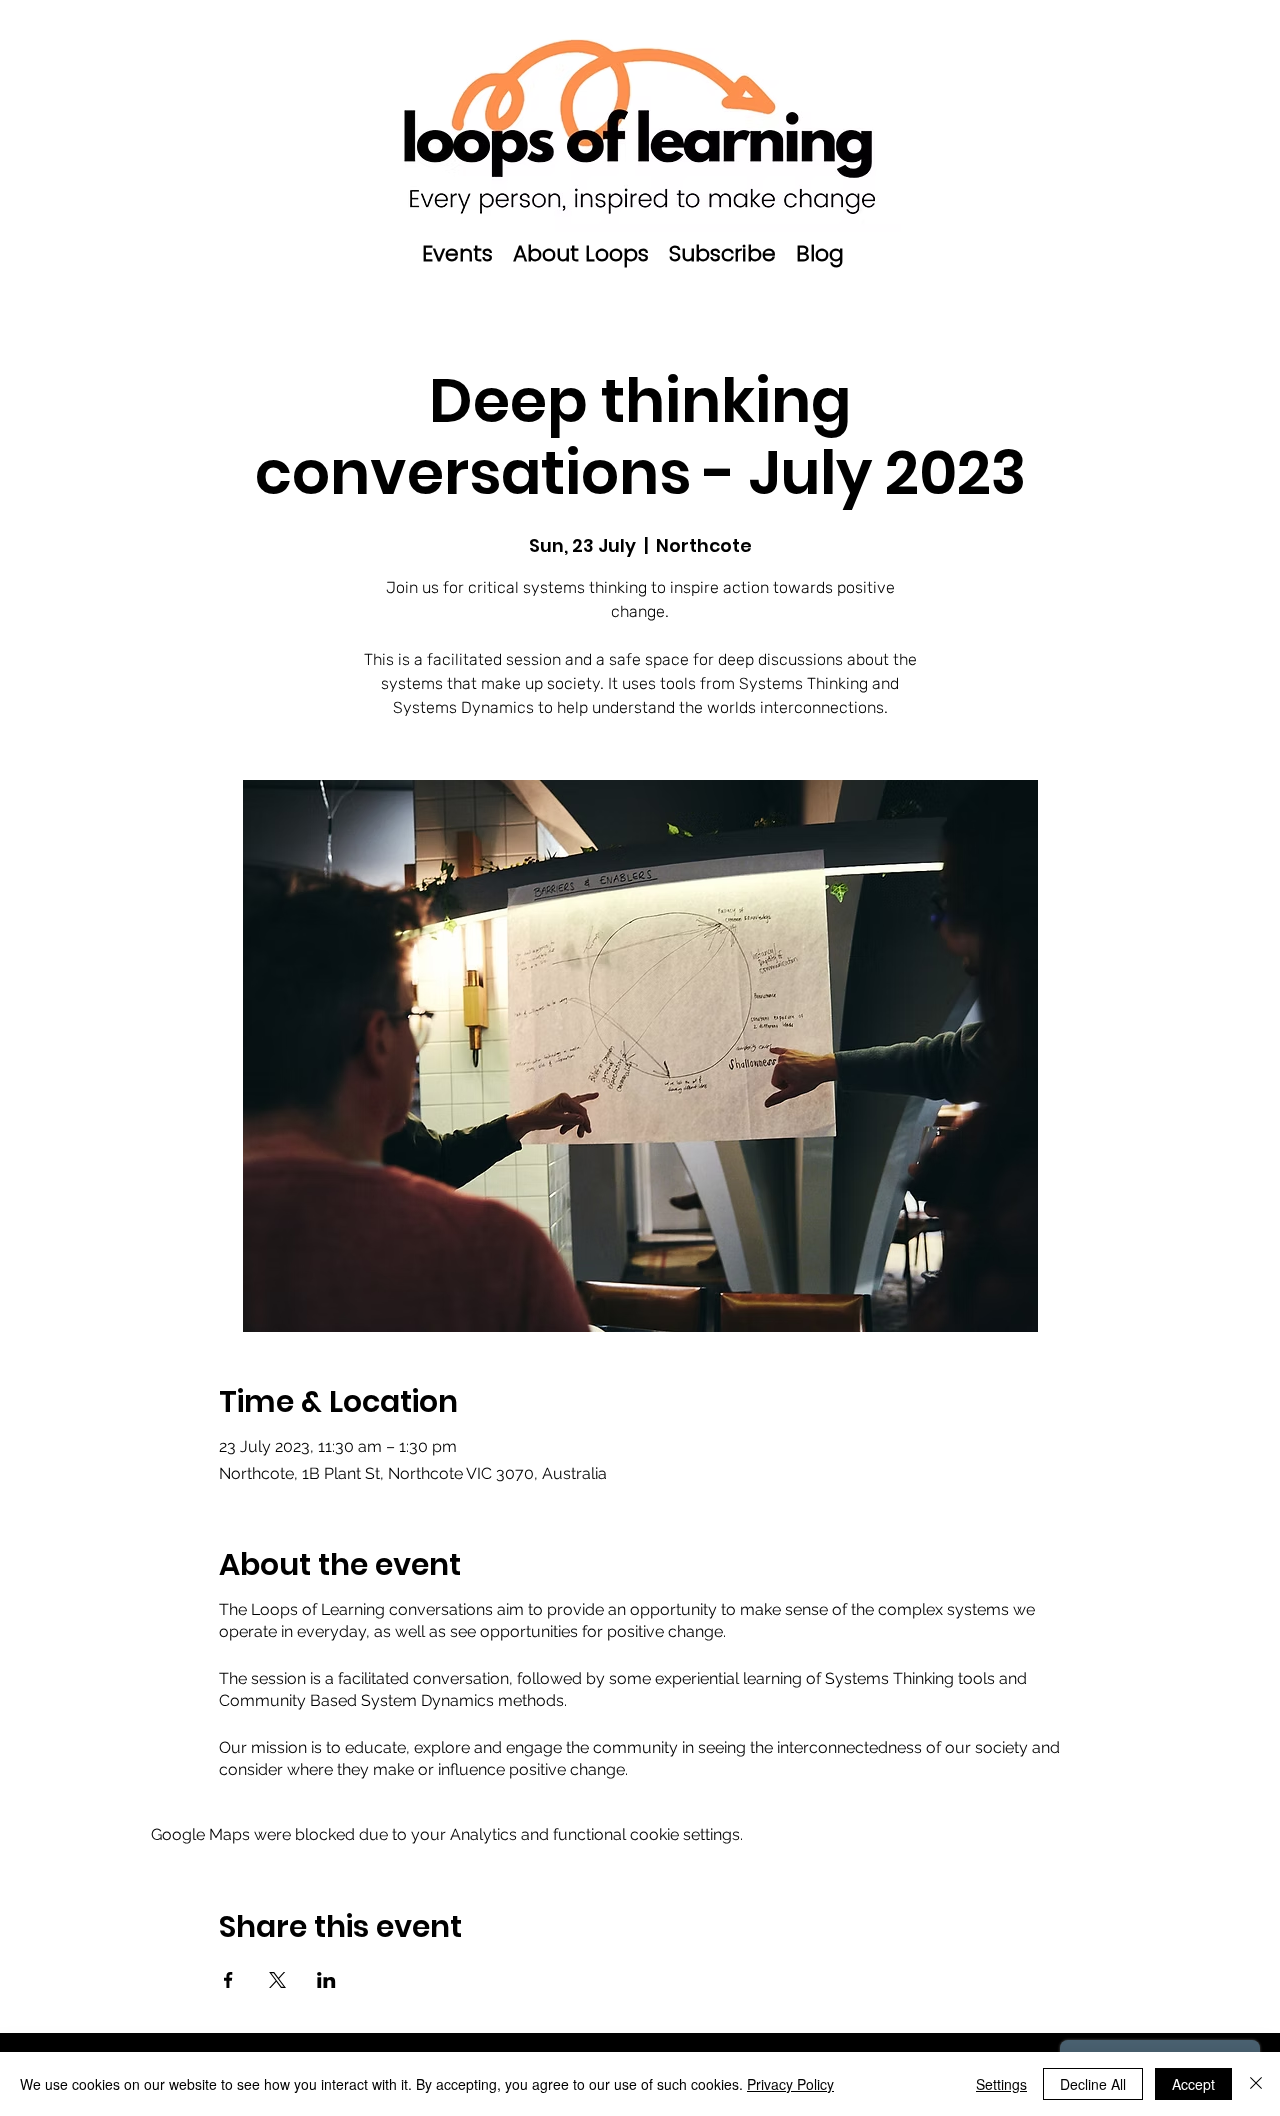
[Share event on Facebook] (228, 1980)
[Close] (1256, 2084)
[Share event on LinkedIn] (326, 1980)
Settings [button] (1001, 2084)
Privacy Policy (790, 2084)
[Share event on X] (277, 1980)
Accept (1193, 2084)
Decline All (1093, 2084)
